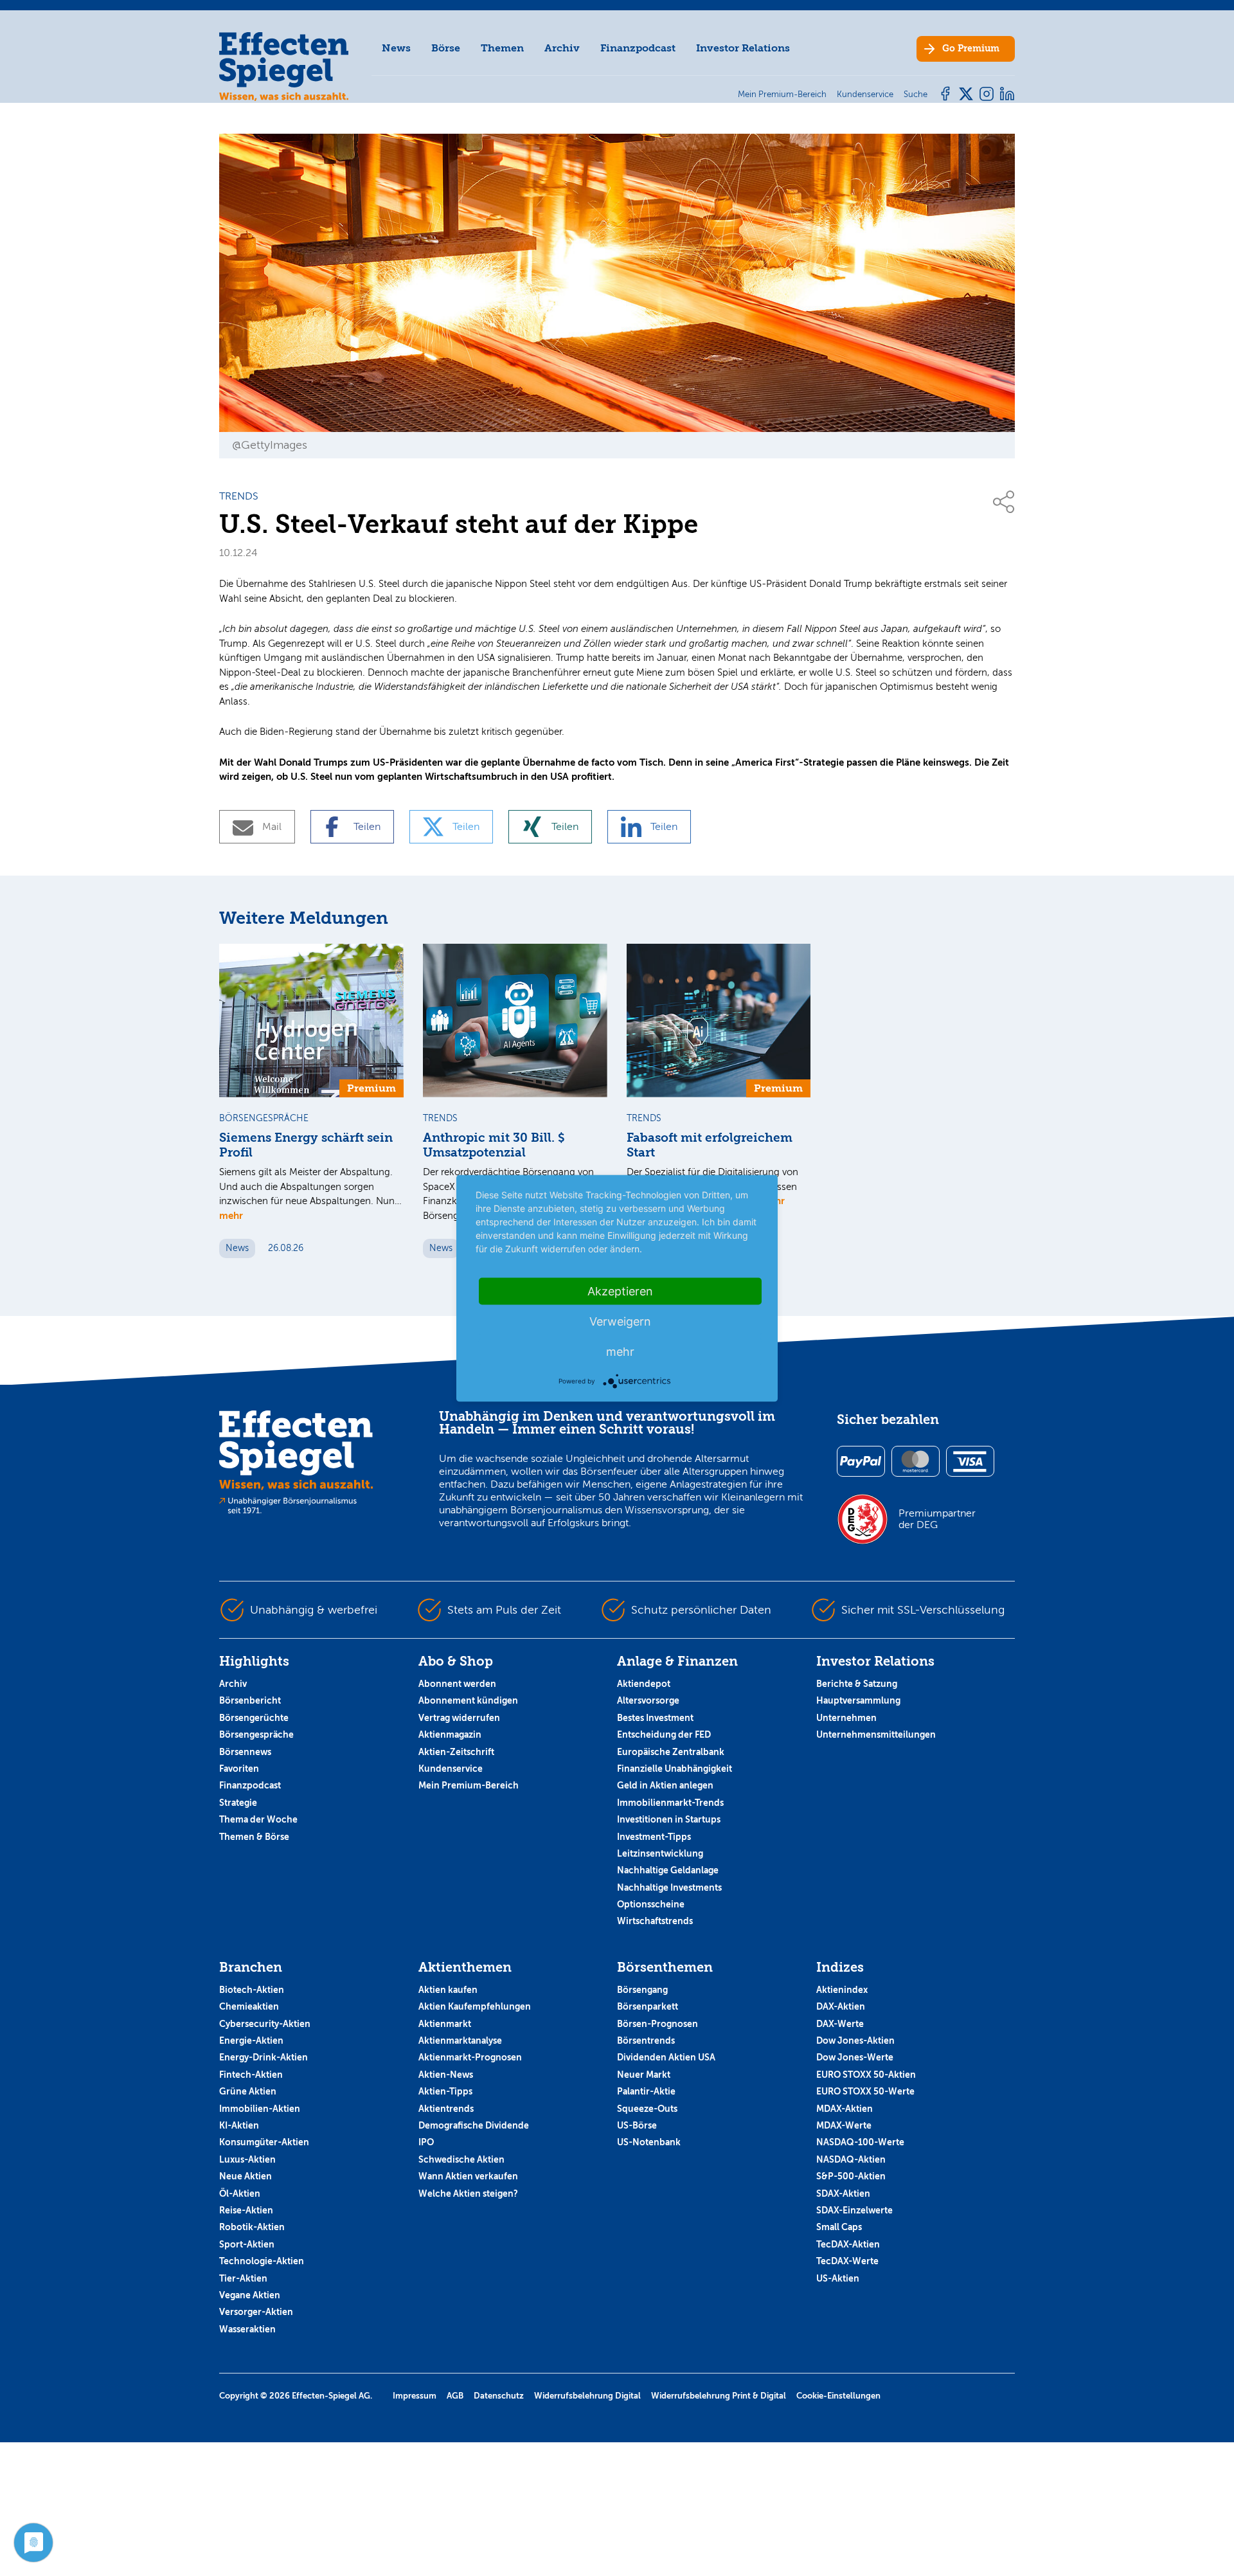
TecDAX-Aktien (848, 2244)
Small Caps (839, 2227)
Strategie (238, 1803)
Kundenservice (451, 1769)
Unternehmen (846, 1718)
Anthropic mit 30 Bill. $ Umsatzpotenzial (494, 1145)
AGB (455, 2396)
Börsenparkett (648, 2006)
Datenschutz (499, 2396)
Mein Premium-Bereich (469, 1785)
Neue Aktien (246, 2176)
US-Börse (637, 2125)
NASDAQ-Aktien (851, 2159)
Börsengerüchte (254, 1718)
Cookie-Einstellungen (838, 2396)
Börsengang (642, 1990)
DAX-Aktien (841, 2006)
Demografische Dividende (474, 2125)
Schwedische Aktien (461, 2159)
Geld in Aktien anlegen (665, 1785)
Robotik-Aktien (252, 2227)
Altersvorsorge (648, 1700)
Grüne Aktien (248, 2091)
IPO (426, 2142)
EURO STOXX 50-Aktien (866, 2075)
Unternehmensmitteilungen (876, 1734)
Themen (502, 48)
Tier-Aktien (243, 2278)
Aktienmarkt (445, 2024)
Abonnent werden (457, 1684)
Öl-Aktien (240, 2193)
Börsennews (245, 1752)
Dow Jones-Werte (855, 2057)
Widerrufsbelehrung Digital (587, 2396)
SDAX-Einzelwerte (854, 2210)
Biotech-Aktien (252, 1990)
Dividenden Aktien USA (666, 2057)
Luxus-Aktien (247, 2159)
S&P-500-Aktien (851, 2176)
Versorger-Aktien (256, 2312)
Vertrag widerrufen (459, 1718)
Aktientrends (446, 2109)
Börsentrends (646, 2040)
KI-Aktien (239, 2125)
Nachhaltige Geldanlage (668, 1870)
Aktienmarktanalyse (460, 2040)
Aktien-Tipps (445, 2091)
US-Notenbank (649, 2142)
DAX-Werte (840, 2024)
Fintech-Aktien (251, 2075)
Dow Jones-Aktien (855, 2040)
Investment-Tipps (654, 1837)
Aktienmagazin (450, 1734)
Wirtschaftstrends (655, 1921)
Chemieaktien (249, 2006)
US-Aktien (838, 2278)
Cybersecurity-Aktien (265, 2024)
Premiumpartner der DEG (937, 1519)
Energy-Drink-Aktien (264, 2057)
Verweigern (620, 1321)
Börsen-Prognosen (657, 2024)
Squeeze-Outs (647, 2109)
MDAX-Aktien (845, 2109)
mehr (231, 1215)
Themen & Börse (254, 1837)
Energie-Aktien (251, 2040)
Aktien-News (446, 2075)
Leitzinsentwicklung (660, 1853)
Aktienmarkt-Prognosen (470, 2057)
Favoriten (239, 1769)
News (396, 48)
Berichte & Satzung (857, 1684)
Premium (971, 49)
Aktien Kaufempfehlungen (475, 2006)
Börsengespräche (256, 1734)
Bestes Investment (655, 1718)
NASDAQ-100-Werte (860, 2142)
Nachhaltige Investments (669, 1887)
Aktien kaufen (448, 1990)
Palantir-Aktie (646, 2091)
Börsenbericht (250, 1700)
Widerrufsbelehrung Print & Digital (719, 2396)
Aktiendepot (644, 1684)
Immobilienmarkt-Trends (670, 1803)
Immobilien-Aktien (260, 2109)
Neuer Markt (644, 2075)
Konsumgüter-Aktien (264, 2142)
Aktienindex (842, 1990)
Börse (446, 48)
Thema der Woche (258, 1819)
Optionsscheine (651, 1904)
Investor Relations (743, 48)
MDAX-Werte (844, 2125)
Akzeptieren (620, 1291)
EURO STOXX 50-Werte (865, 2091)
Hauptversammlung (858, 1700)
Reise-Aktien (246, 2210)
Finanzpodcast (638, 48)
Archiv (562, 48)
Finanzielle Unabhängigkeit (675, 1769)
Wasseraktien (247, 2329)
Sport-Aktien (247, 2244)
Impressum (415, 2396)
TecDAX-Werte (847, 2261)
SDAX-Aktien (843, 2193)
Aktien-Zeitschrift (456, 1752)
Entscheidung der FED (664, 1734)
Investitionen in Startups (669, 1819)
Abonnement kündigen (468, 1700)
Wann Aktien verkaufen (468, 2176)
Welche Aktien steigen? (468, 2193)
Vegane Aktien (250, 2295)
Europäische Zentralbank (671, 1752)
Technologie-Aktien (262, 2261)
